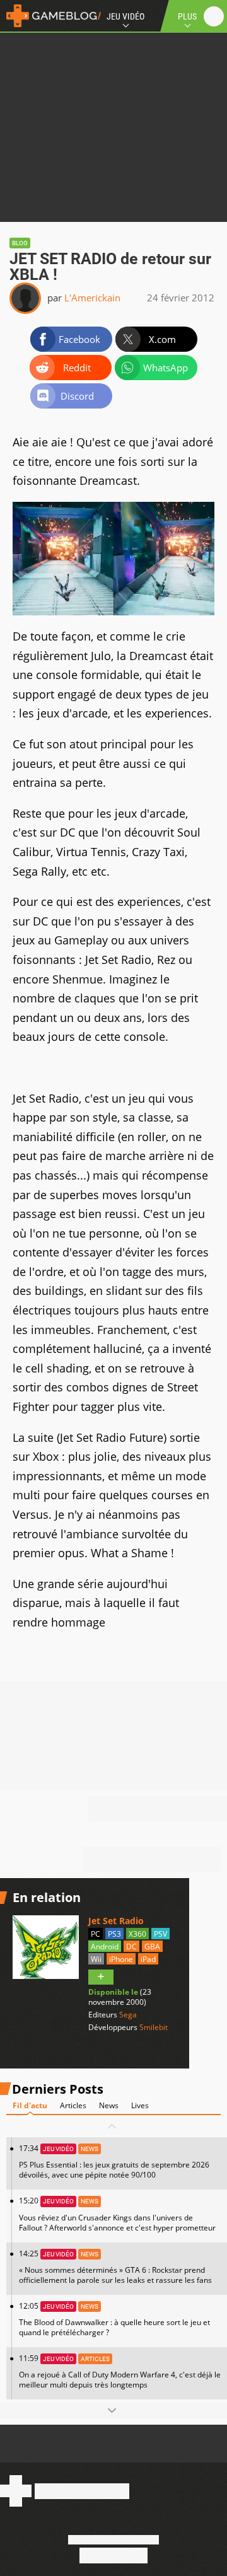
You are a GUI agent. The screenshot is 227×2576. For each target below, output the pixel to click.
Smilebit (154, 2027)
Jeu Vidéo (125, 16)
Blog (20, 243)
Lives (140, 2105)
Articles (73, 2105)
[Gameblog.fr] (50, 16)
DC (131, 1947)
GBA (152, 1947)
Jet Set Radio (116, 1921)
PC (96, 1934)
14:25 (115, 2267)
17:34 (114, 2161)
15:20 (117, 2214)
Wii (96, 1959)
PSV (160, 1934)
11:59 (120, 2371)
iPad (148, 1959)
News (109, 2105)
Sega (128, 2015)
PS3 (114, 1934)
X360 (137, 1934)
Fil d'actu (30, 2105)
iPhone (121, 1959)
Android (105, 1947)
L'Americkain (92, 298)
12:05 (114, 2319)
